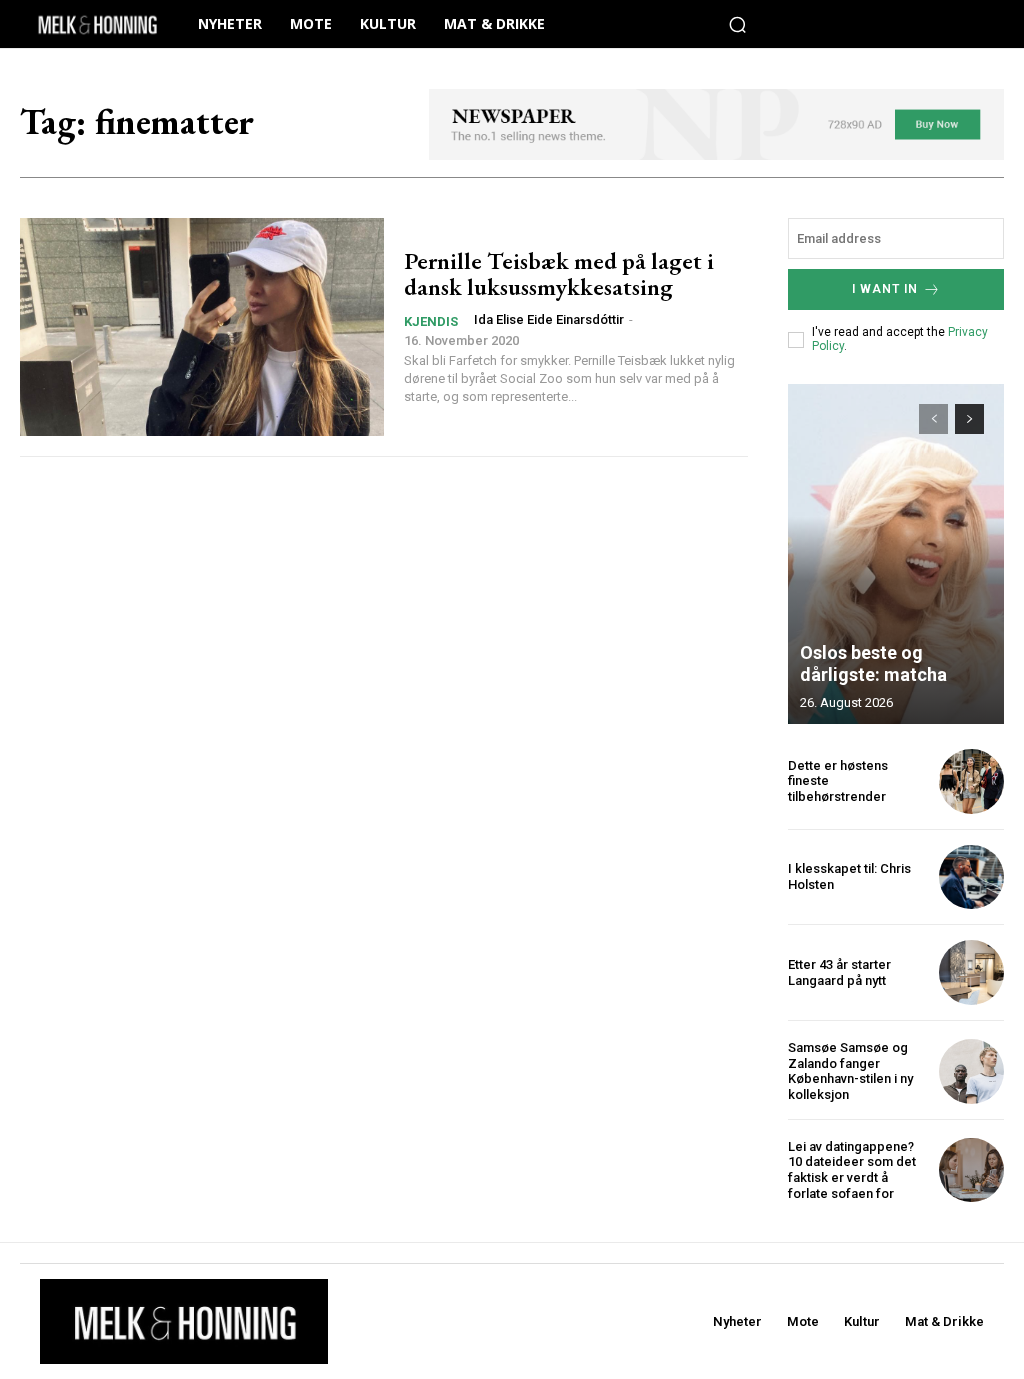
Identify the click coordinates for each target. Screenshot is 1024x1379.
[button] (738, 24)
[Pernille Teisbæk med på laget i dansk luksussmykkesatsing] (202, 327)
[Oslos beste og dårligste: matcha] (896, 554)
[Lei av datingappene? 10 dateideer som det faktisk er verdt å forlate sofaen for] (971, 1170)
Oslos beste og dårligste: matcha (873, 663)
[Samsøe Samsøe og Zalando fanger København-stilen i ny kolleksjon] (971, 1071)
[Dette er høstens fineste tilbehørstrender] (971, 781)
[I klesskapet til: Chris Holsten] (971, 877)
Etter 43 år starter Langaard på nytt (839, 972)
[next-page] (969, 419)
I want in (885, 289)
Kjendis (431, 321)
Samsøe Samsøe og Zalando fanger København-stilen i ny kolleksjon (850, 1071)
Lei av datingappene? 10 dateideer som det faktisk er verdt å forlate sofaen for (852, 1170)
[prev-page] (933, 419)
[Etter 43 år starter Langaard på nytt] (971, 972)
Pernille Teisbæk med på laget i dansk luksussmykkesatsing (559, 273)
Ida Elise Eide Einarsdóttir (549, 319)
